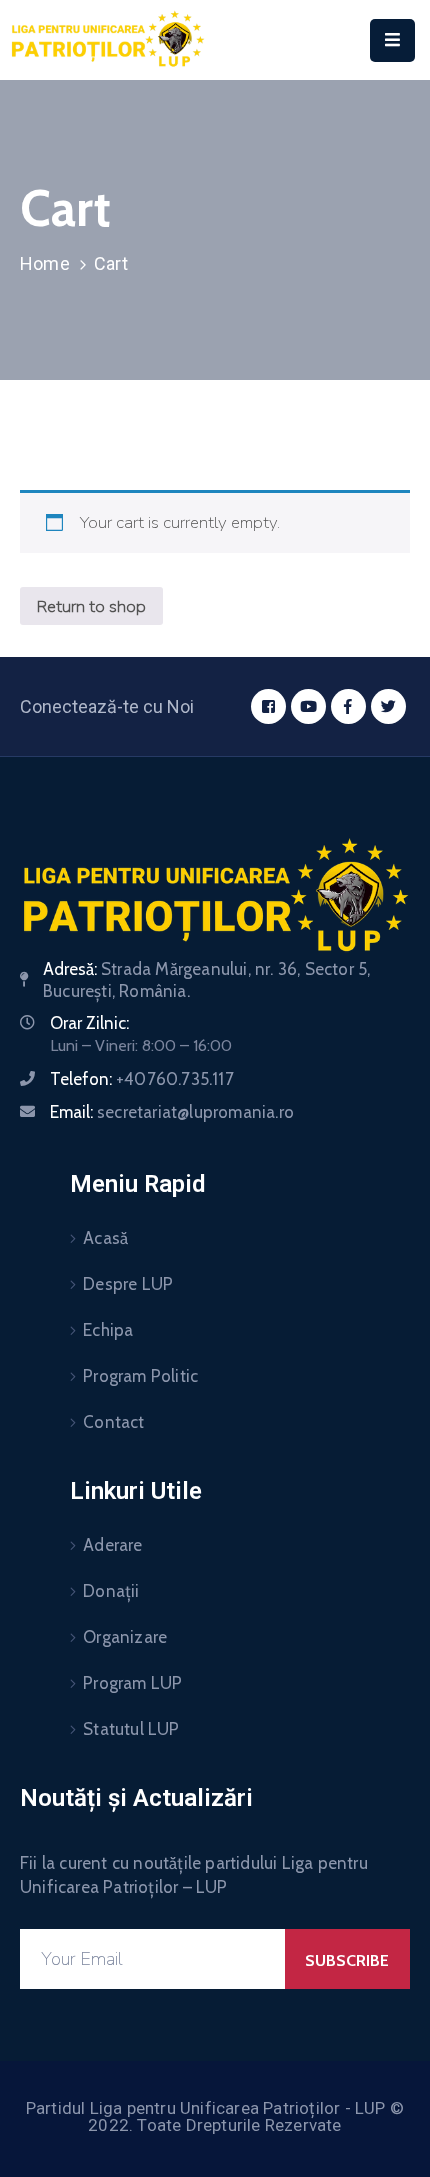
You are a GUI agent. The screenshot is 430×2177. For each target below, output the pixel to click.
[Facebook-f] (348, 706)
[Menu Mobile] (392, 40)
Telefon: (142, 1079)
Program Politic (140, 1376)
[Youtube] (308, 706)
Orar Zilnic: (89, 1023)
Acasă (105, 1238)
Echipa (108, 1330)
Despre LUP (128, 1284)
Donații (111, 1591)
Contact (113, 1422)
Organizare (125, 1637)
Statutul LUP (131, 1729)
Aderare (112, 1545)
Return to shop (91, 606)
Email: (172, 1112)
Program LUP (132, 1683)
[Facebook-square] (268, 706)
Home (45, 263)
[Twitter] (388, 706)
